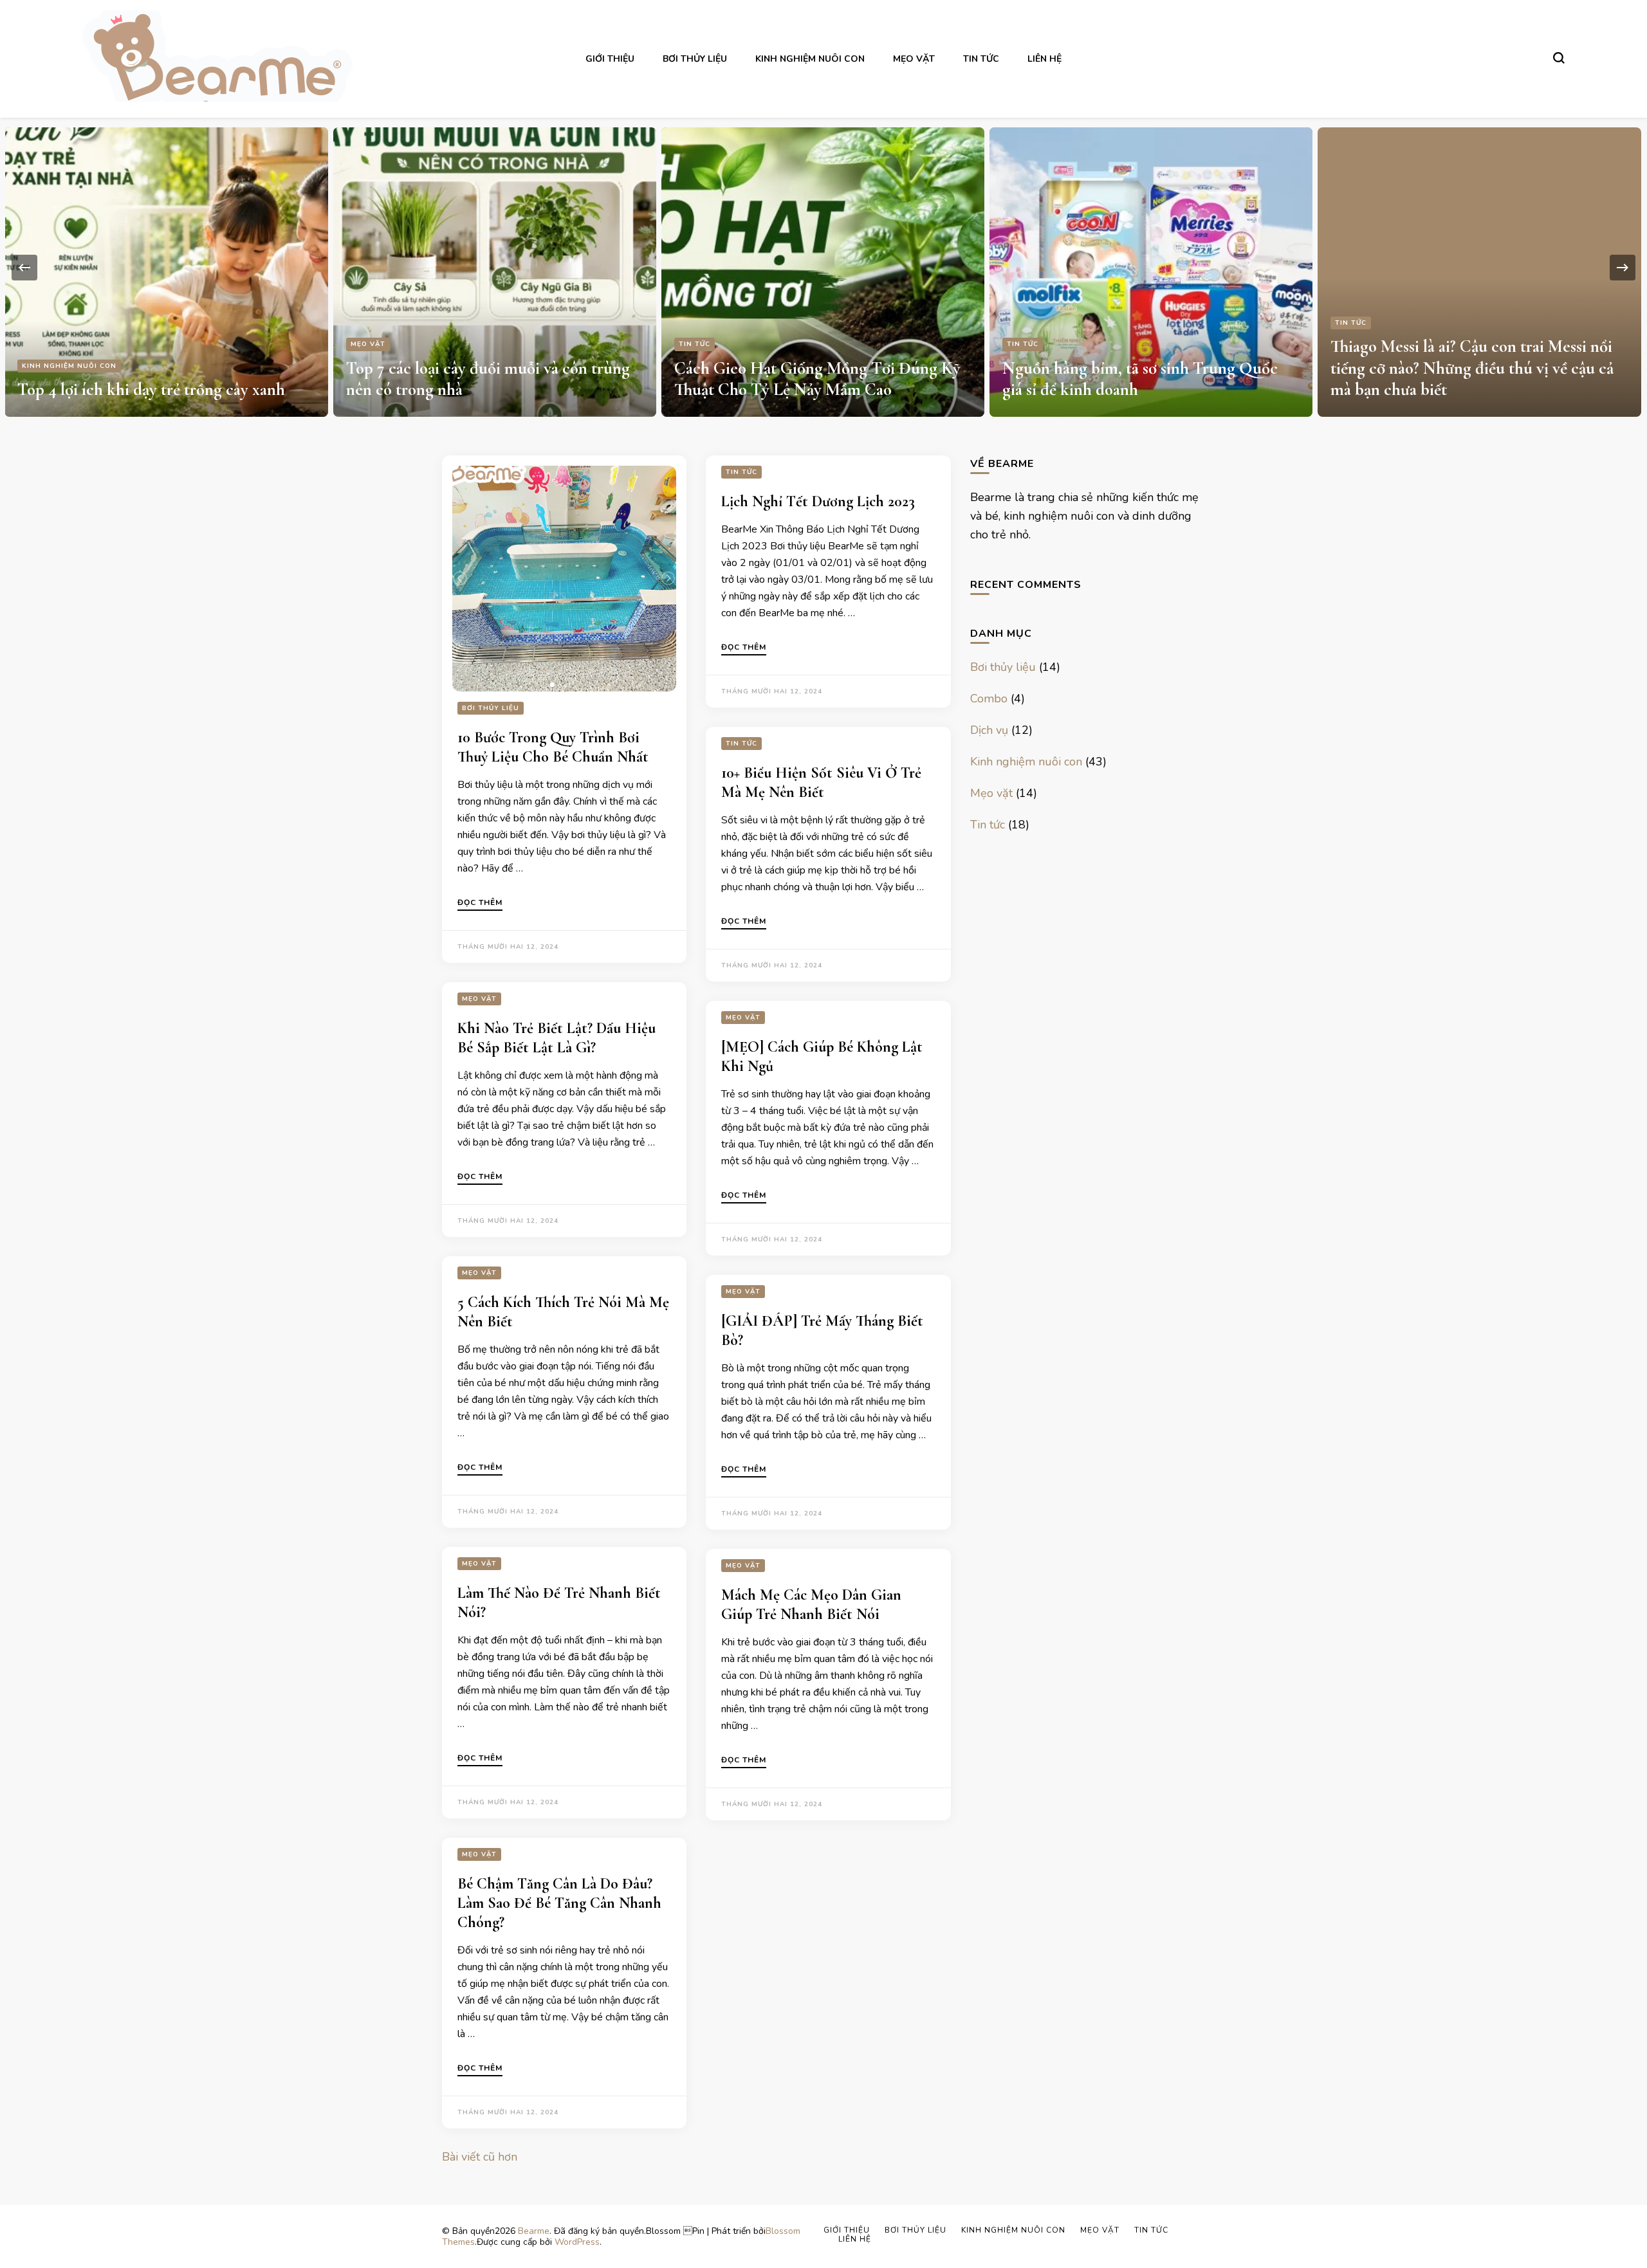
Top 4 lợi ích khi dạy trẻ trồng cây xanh (151, 389)
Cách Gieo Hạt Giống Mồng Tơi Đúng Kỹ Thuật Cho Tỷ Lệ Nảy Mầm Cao (817, 379)
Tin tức (981, 59)
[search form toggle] (1559, 58)
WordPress (577, 2242)
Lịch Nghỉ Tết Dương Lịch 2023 (818, 501)
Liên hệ (1044, 59)
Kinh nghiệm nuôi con (810, 59)
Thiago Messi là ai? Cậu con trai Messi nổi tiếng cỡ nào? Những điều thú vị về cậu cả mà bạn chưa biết (1472, 368)
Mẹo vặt (914, 59)
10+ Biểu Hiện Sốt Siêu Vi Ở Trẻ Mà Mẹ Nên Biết (821, 782)
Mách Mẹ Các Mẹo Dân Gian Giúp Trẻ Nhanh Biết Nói (811, 1605)
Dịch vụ (989, 730)
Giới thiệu (610, 59)
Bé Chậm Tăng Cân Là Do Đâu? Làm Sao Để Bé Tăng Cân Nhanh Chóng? (559, 1903)
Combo (989, 699)
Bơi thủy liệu (695, 59)
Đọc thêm (480, 903)
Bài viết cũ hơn (480, 2157)
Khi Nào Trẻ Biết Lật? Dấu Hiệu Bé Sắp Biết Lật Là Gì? (557, 1038)
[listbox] (823, 267)
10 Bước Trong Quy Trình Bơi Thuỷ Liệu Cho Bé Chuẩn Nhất (553, 747)
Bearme (534, 2231)
